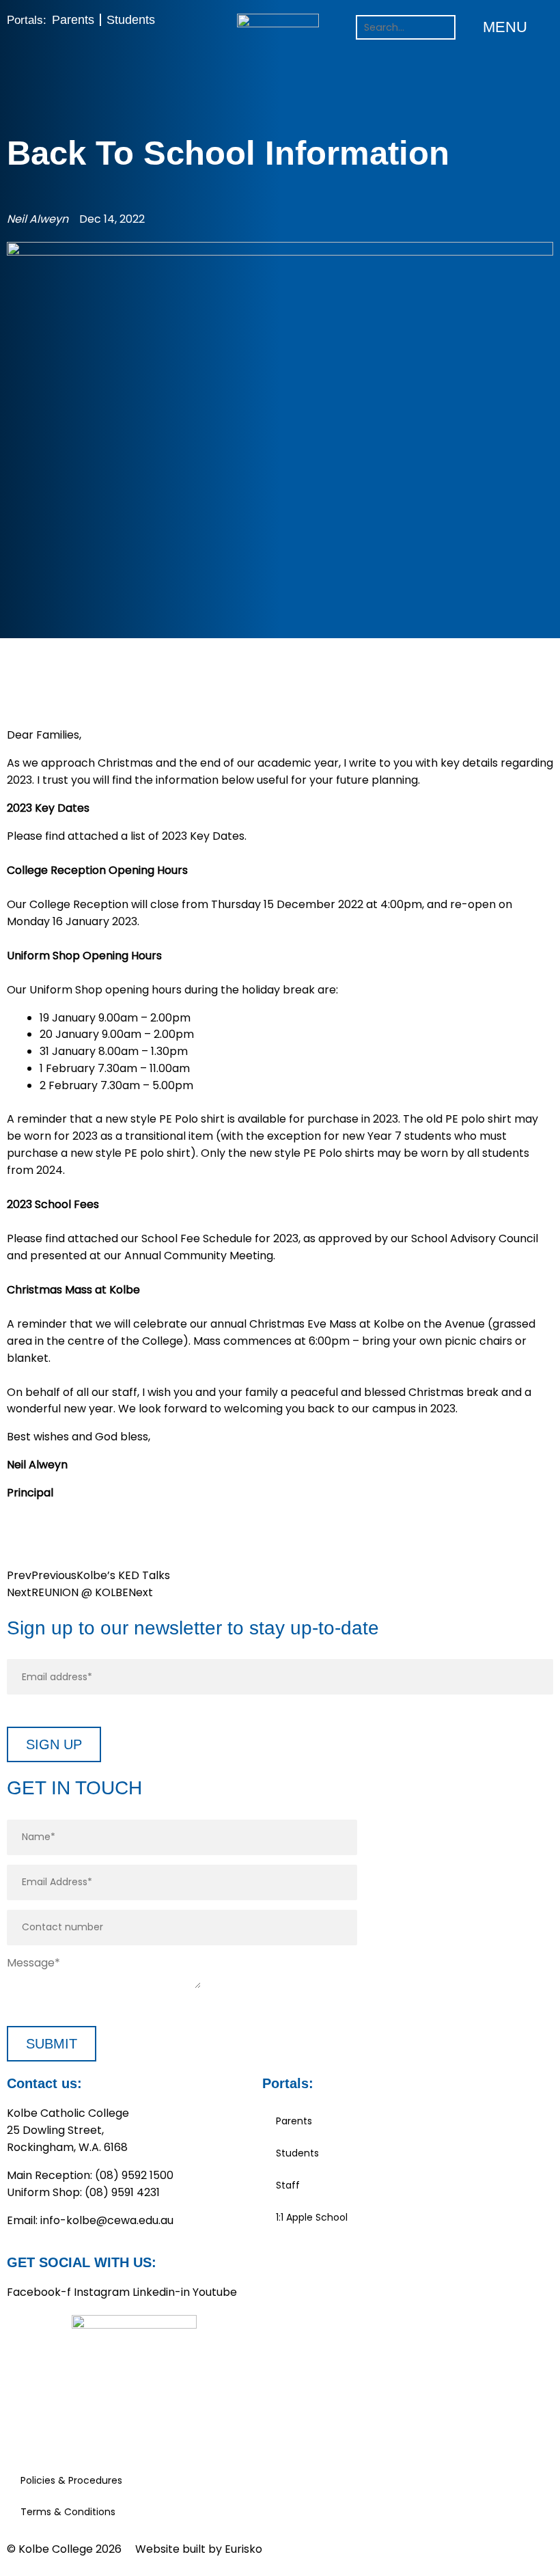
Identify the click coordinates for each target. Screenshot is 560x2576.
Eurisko (243, 2549)
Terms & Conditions (68, 2512)
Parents (73, 20)
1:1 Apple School (312, 2217)
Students (131, 20)
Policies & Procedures (71, 2480)
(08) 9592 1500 (134, 2175)
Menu (505, 27)
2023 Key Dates (203, 836)
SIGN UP (54, 1744)
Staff (288, 2185)
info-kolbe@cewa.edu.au (107, 2220)
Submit (52, 2044)
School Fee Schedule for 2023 (220, 1238)
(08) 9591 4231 (122, 2192)
